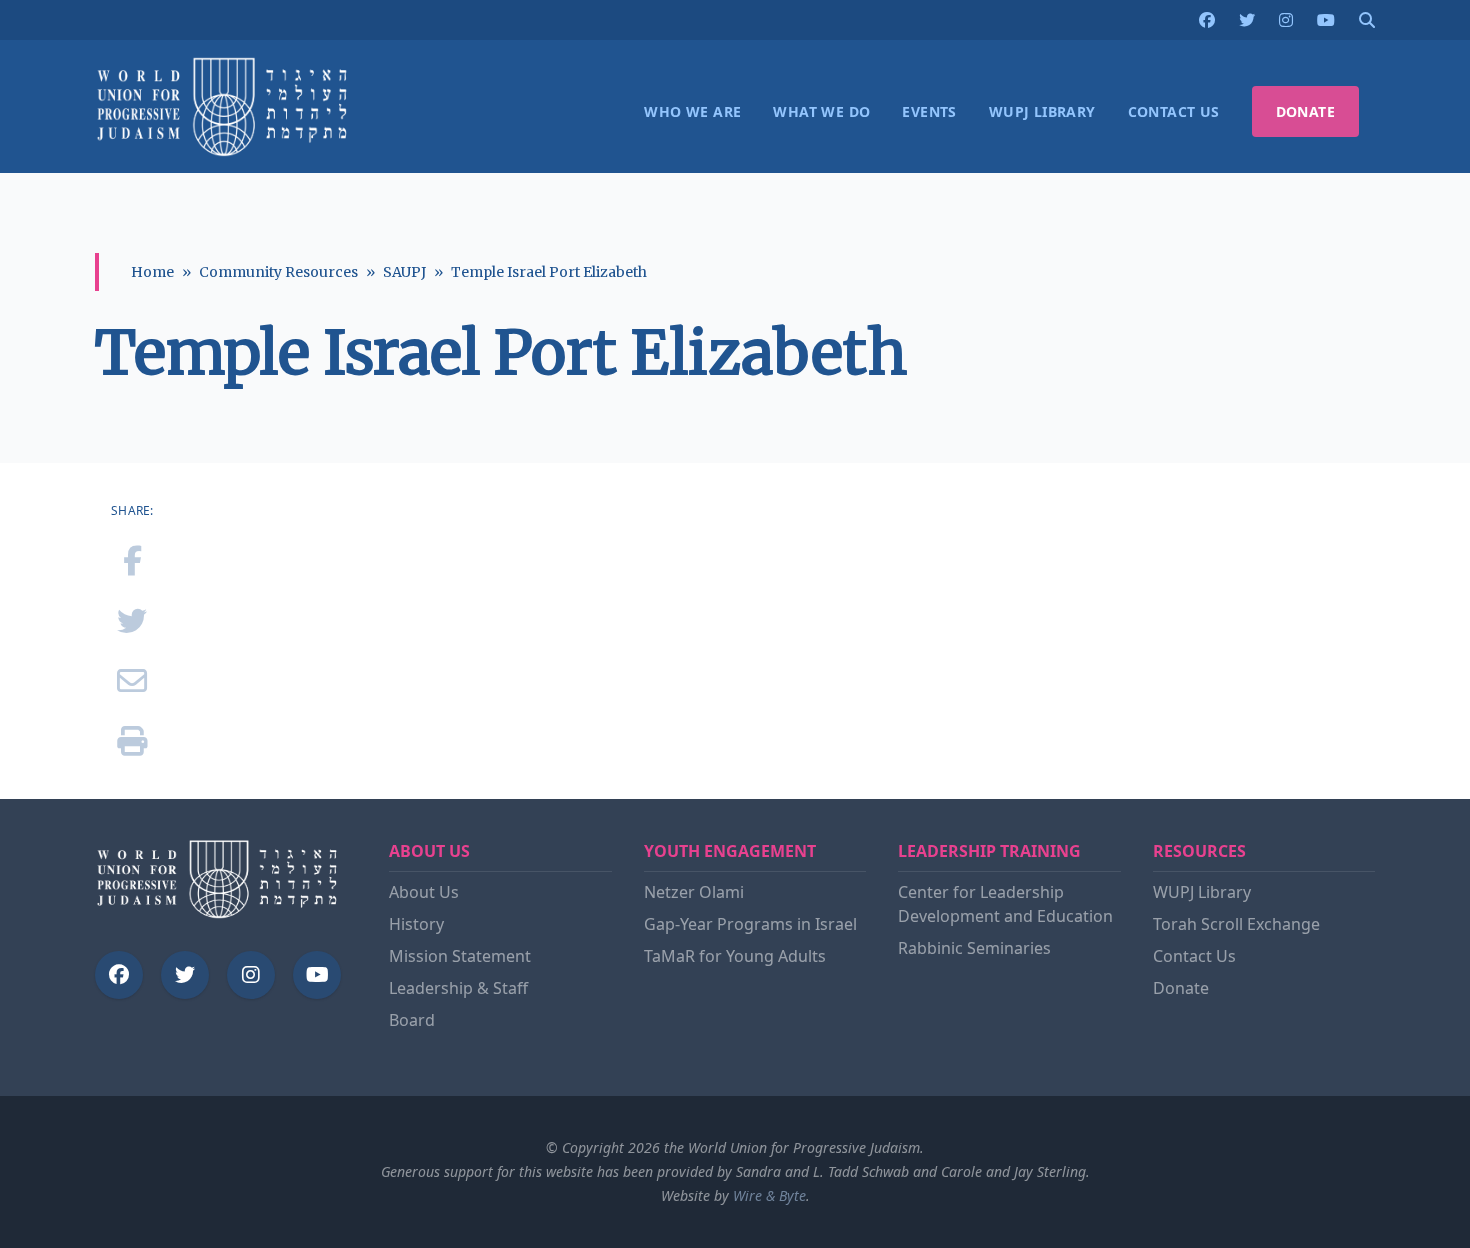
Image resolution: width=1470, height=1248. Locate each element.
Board (412, 1020)
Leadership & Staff (458, 988)
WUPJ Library (1202, 892)
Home (152, 272)
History (416, 924)
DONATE (1305, 111)
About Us (424, 892)
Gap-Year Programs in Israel (750, 924)
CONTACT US (1174, 111)
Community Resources (278, 272)
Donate (1181, 988)
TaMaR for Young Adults (735, 956)
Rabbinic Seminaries (974, 948)
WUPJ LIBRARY (1042, 111)
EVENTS (929, 111)
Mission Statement (460, 956)
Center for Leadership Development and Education (1005, 904)
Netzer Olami (694, 892)
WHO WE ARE (692, 111)
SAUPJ (404, 272)
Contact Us (1194, 956)
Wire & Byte (769, 1195)
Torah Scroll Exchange (1236, 924)
